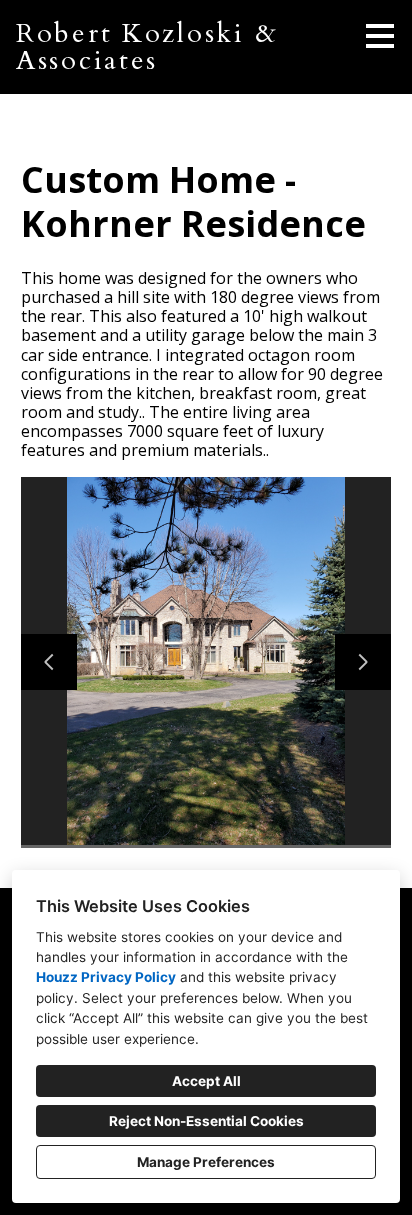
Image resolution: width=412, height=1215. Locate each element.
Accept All (206, 1081)
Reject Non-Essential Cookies (206, 1121)
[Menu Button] (380, 36)
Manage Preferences (206, 1162)
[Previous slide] (49, 662)
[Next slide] (363, 662)
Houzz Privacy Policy (106, 977)
